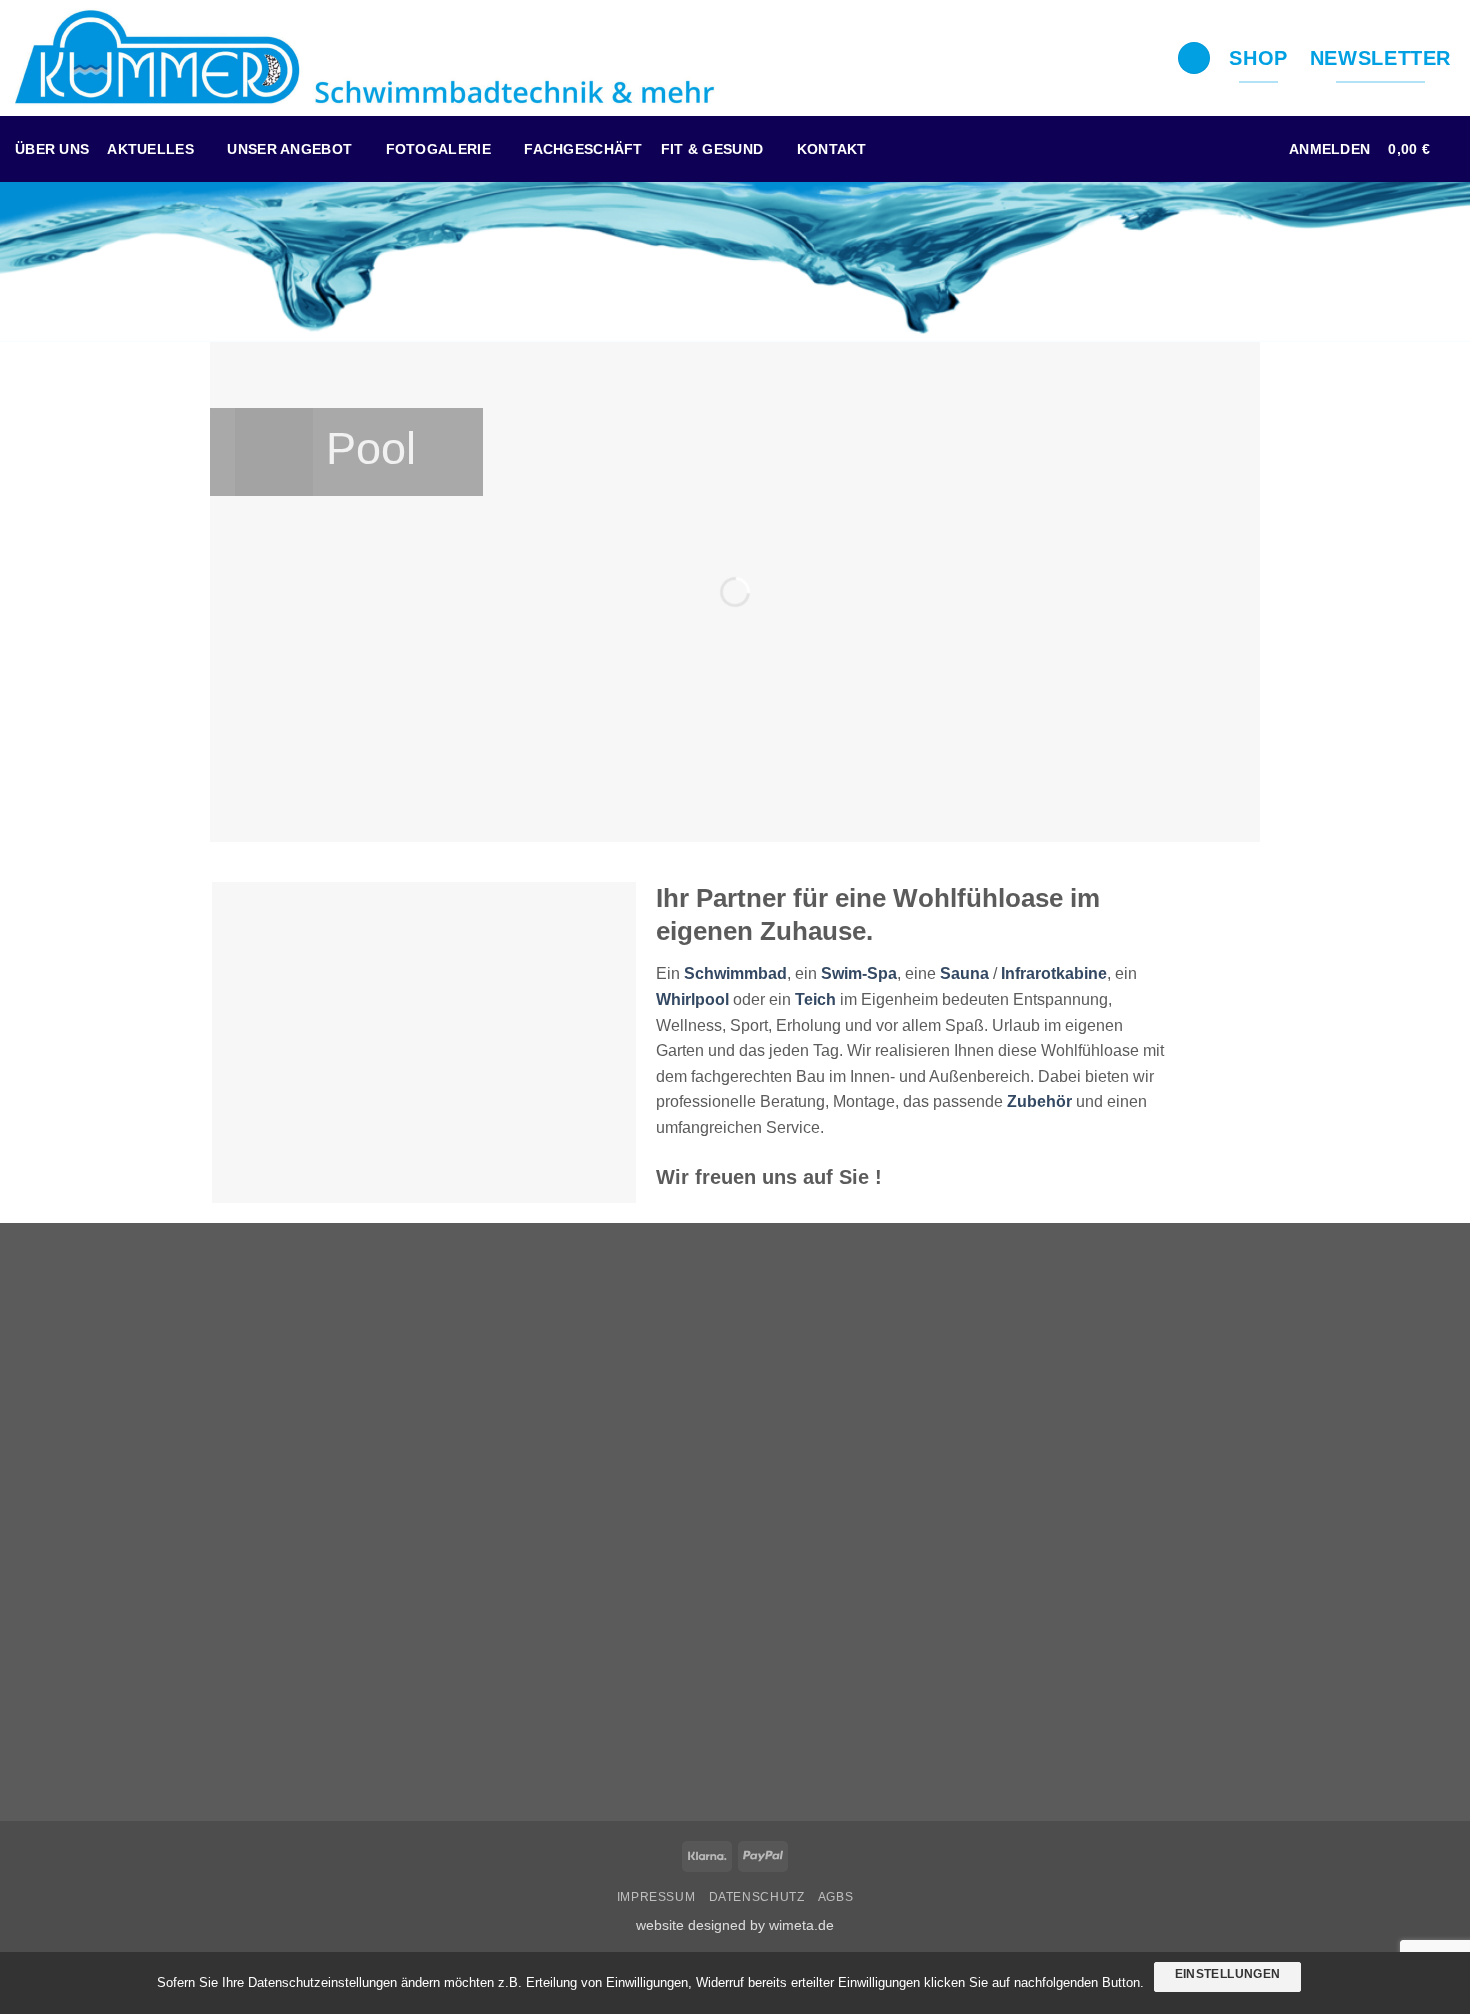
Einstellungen (1228, 1974)
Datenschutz (757, 1897)
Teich (815, 999)
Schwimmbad (735, 973)
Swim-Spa (859, 973)
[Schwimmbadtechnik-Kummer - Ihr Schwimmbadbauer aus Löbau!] (365, 58)
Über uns (52, 149)
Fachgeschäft (583, 149)
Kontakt (832, 149)
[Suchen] (1194, 58)
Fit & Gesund (712, 149)
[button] (1329, 149)
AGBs (835, 1897)
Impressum (656, 1897)
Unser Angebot (289, 149)
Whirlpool (692, 999)
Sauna (964, 973)
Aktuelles (150, 149)
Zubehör (1039, 1101)
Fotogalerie (438, 149)
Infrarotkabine (1054, 973)
